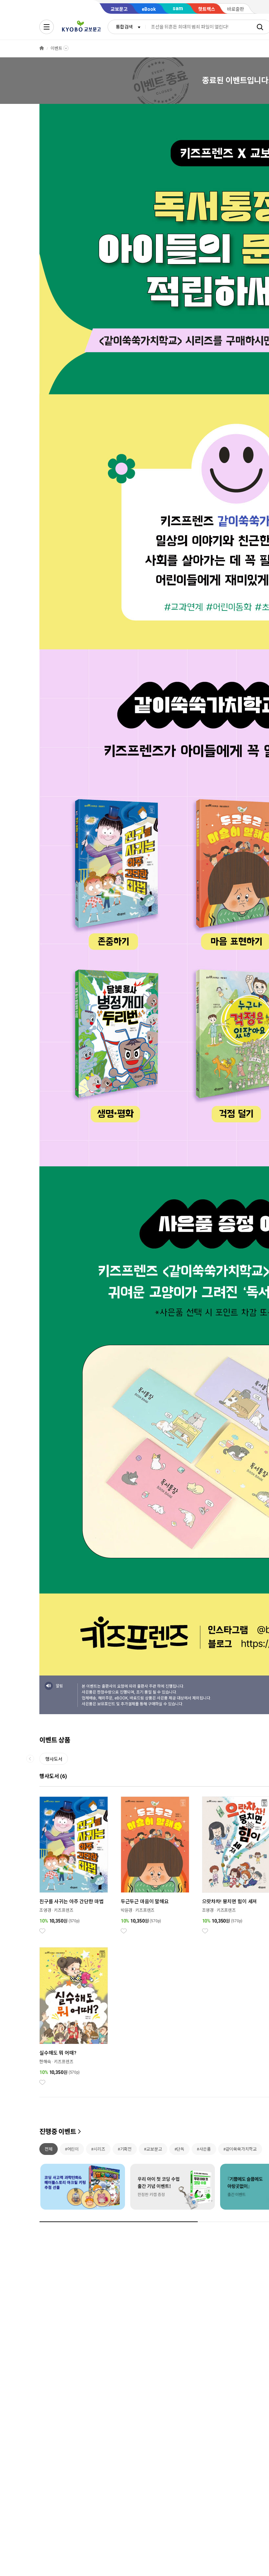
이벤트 (56, 48)
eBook (149, 9)
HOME (42, 48)
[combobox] (127, 27)
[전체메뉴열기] (47, 27)
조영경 (45, 1910)
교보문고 (119, 9)
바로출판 (236, 9)
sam (178, 8)
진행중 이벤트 (58, 2132)
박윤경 (127, 1910)
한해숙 (45, 2062)
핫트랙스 (207, 9)
